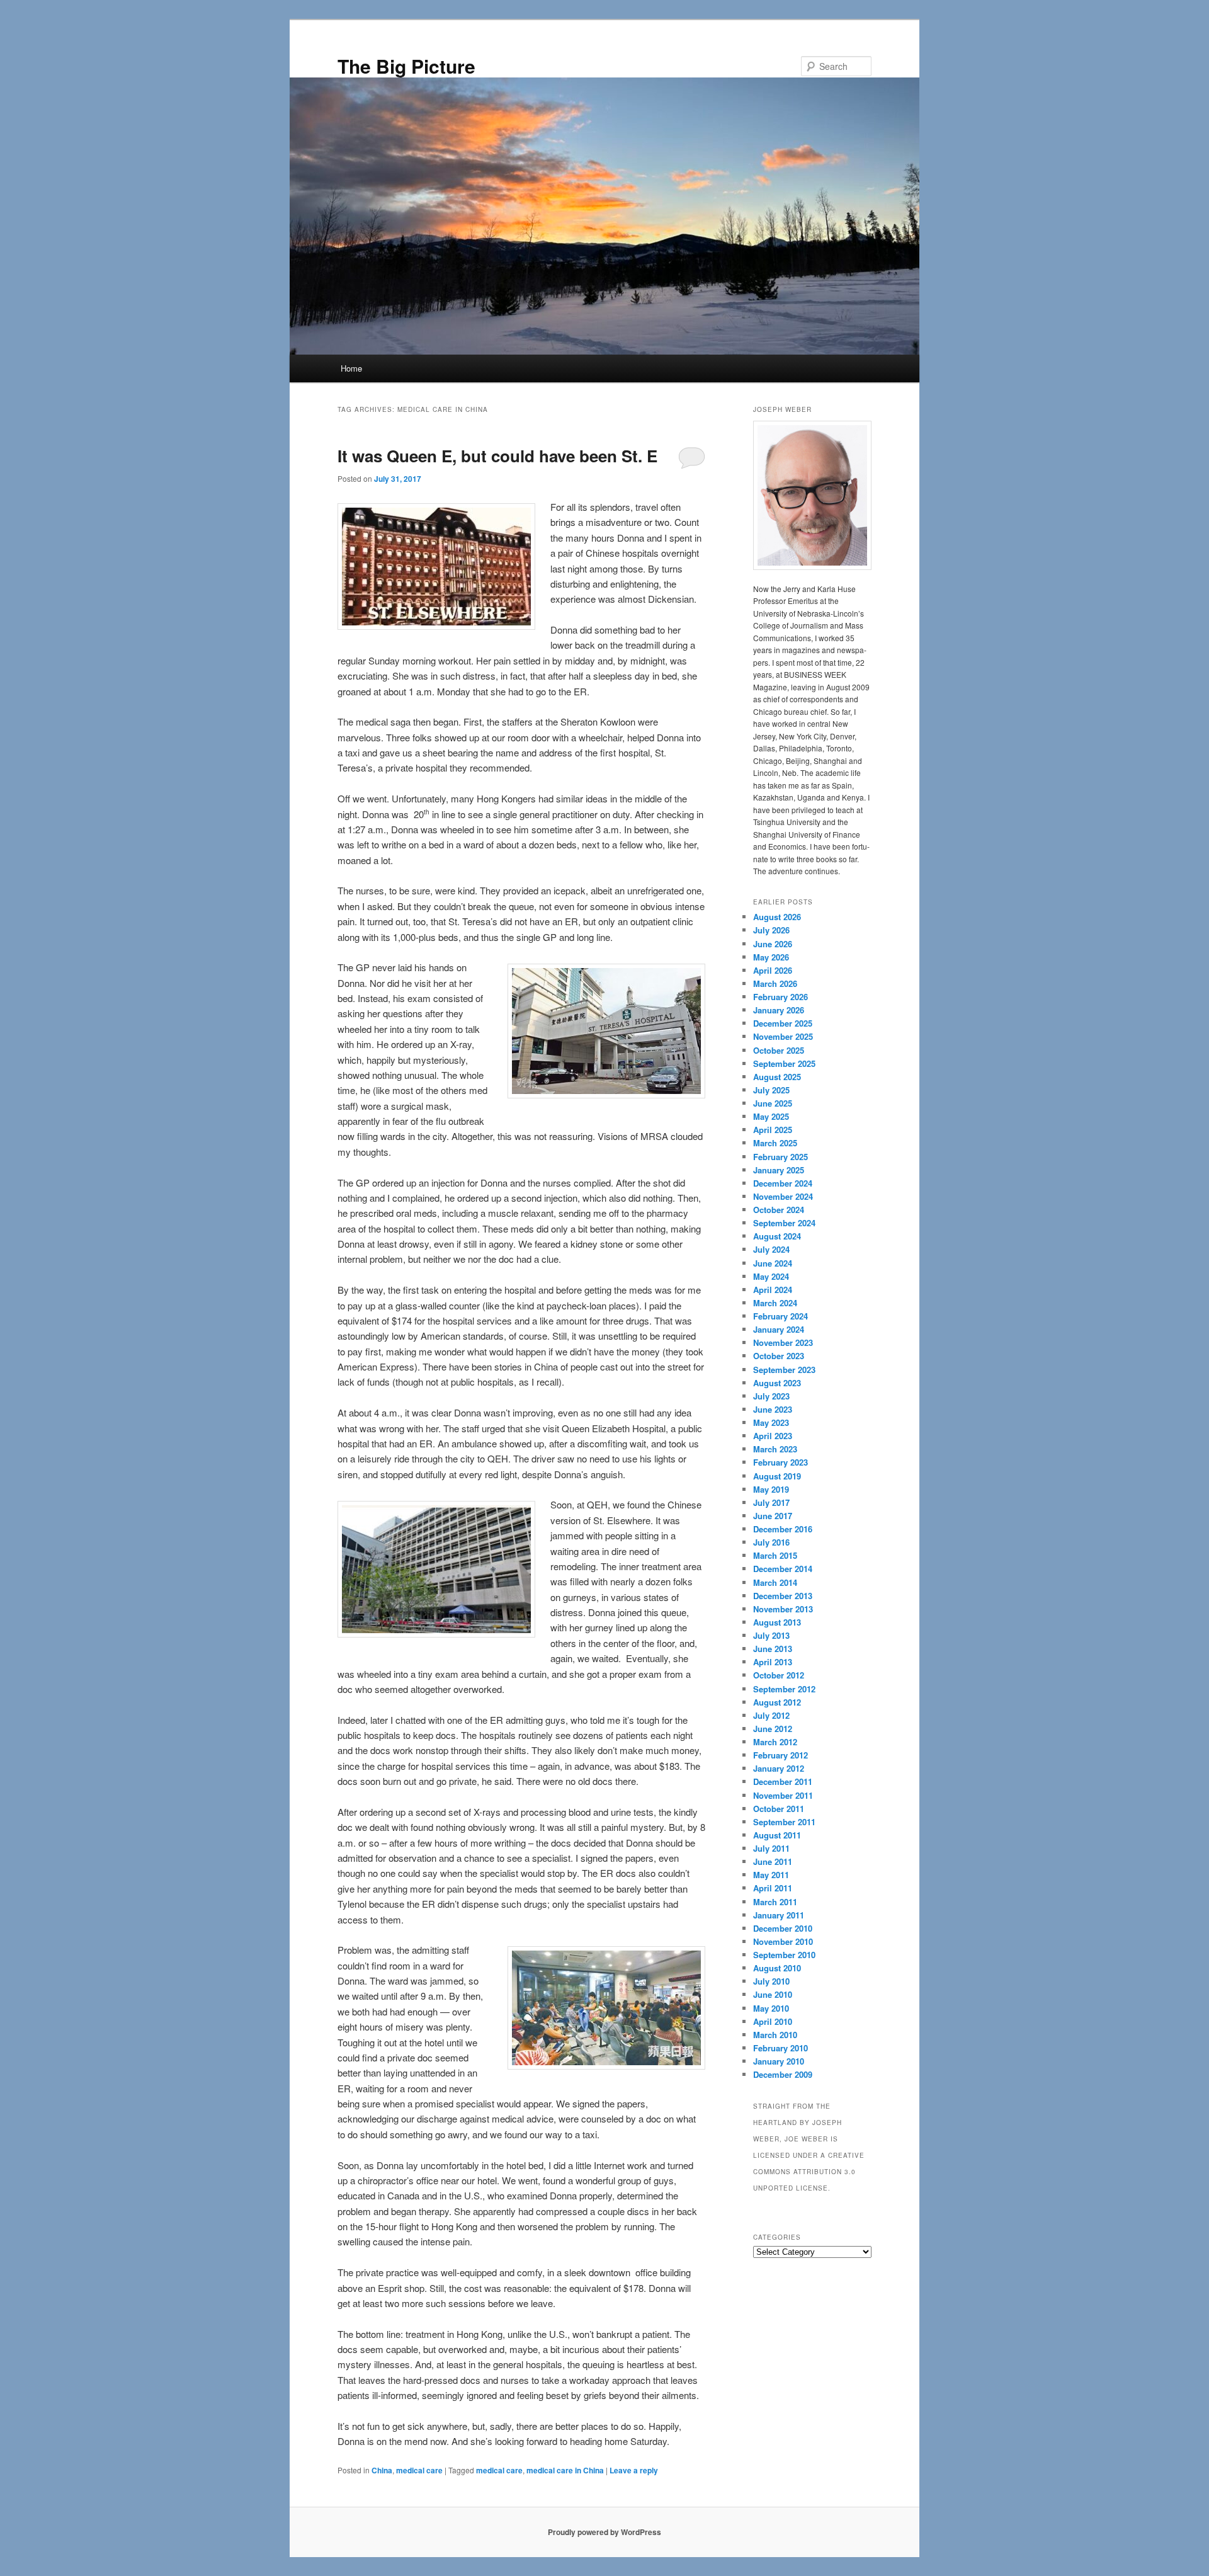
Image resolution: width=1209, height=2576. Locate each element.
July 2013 (771, 1635)
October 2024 (779, 1210)
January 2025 (779, 1170)
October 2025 (779, 1050)
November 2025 (783, 1036)
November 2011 (783, 1795)
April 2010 (773, 2021)
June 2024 (773, 1263)
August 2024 (777, 1236)
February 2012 (780, 1755)
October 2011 (779, 1809)
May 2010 (771, 2008)
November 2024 (783, 1196)
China (382, 2470)
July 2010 (771, 1981)
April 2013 (773, 1662)
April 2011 (773, 1888)
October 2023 (779, 1356)
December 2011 (783, 1781)
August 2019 (777, 1476)
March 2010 (775, 2035)
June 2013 (773, 1649)
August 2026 (777, 917)
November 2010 (783, 1941)
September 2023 (784, 1370)
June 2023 (773, 1409)
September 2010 (784, 1955)
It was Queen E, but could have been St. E (497, 456)
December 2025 (783, 1023)
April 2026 (773, 970)
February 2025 (780, 1157)
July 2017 (771, 1502)
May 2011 (771, 1875)
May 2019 (771, 1489)
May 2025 (771, 1116)
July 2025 (771, 1090)
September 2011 (784, 1822)
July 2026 (771, 930)
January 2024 (779, 1329)
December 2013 (783, 1596)
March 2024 (775, 1303)
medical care (419, 2470)
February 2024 (780, 1316)
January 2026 (779, 1010)
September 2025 (784, 1063)
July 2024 (771, 1249)
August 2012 (777, 1702)
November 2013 (783, 1609)
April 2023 (773, 1436)
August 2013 (777, 1622)
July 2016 (771, 1542)
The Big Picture (406, 66)
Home (351, 368)
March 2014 (775, 1582)
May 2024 (771, 1276)
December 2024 (783, 1183)
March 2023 (775, 1449)
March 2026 (775, 983)
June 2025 (773, 1103)
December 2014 (783, 1569)
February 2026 (780, 997)
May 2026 (771, 957)
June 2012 (773, 1729)
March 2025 (775, 1143)
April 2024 (773, 1290)
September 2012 (784, 1689)
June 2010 (773, 1994)
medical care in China (565, 2470)
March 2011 (775, 1902)
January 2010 (779, 2061)
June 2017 (773, 1516)
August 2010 (777, 1968)
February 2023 (780, 1462)
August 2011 (777, 1835)
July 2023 (771, 1396)
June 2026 (773, 944)
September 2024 (784, 1223)
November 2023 (783, 1342)
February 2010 (780, 2048)
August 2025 (777, 1077)
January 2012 (779, 1768)
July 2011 (771, 1848)
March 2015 (775, 1555)
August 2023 (777, 1383)
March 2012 (775, 1742)
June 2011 (773, 1861)
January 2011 (779, 1915)
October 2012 (779, 1675)
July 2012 (771, 1715)
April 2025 (773, 1130)
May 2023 (771, 1422)
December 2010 (783, 1928)
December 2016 (783, 1529)
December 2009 (783, 2074)
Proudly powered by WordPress (604, 2532)
